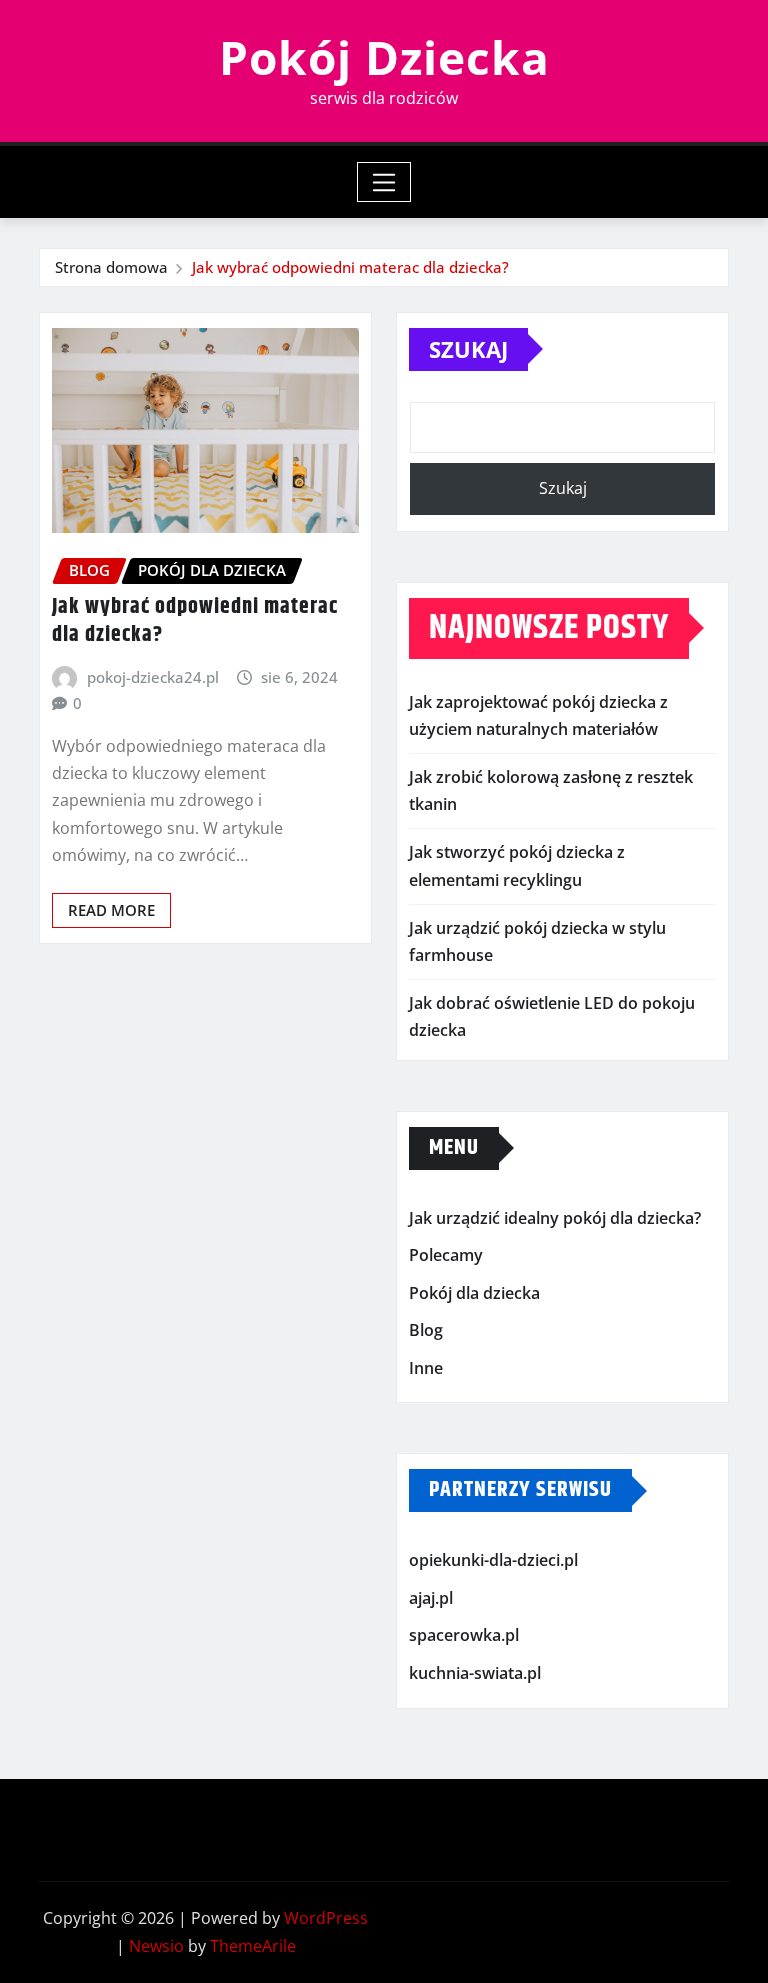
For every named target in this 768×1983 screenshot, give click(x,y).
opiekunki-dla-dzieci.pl (493, 1561)
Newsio (156, 1946)
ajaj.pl (431, 1598)
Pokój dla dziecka (474, 1293)
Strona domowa (111, 267)
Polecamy (446, 1255)
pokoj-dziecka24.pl (153, 677)
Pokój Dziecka (384, 57)
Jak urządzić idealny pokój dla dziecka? (555, 1218)
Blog (426, 1330)
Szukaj (468, 349)
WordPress (326, 1918)
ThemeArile (253, 1946)
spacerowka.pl (464, 1636)
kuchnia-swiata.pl (475, 1673)
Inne (426, 1368)
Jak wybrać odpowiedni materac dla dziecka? (350, 267)
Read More (111, 910)
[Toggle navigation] (384, 182)
